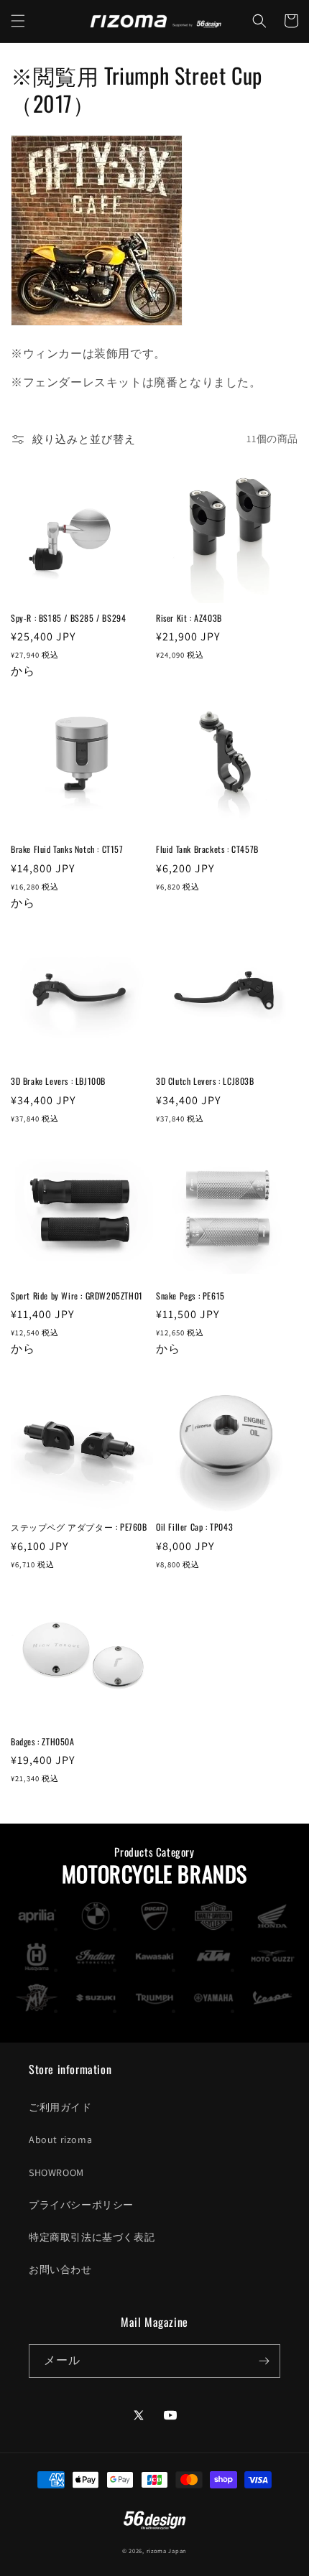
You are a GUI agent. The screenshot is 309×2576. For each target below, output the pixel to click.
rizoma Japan (167, 2551)
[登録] (264, 2361)
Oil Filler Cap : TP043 (194, 1527)
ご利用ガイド (60, 2107)
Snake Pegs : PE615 (190, 1296)
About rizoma (60, 2139)
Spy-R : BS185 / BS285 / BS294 (68, 618)
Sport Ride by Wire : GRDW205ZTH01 (77, 1296)
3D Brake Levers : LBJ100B (58, 1081)
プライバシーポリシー (81, 2205)
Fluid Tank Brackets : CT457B (207, 849)
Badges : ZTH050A (43, 1742)
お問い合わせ (60, 2269)
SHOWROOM (56, 2173)
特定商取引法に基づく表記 (92, 2237)
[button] (18, 21)
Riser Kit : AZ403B (189, 618)
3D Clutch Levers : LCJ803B (205, 1081)
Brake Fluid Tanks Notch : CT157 (67, 849)
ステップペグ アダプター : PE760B (79, 1527)
